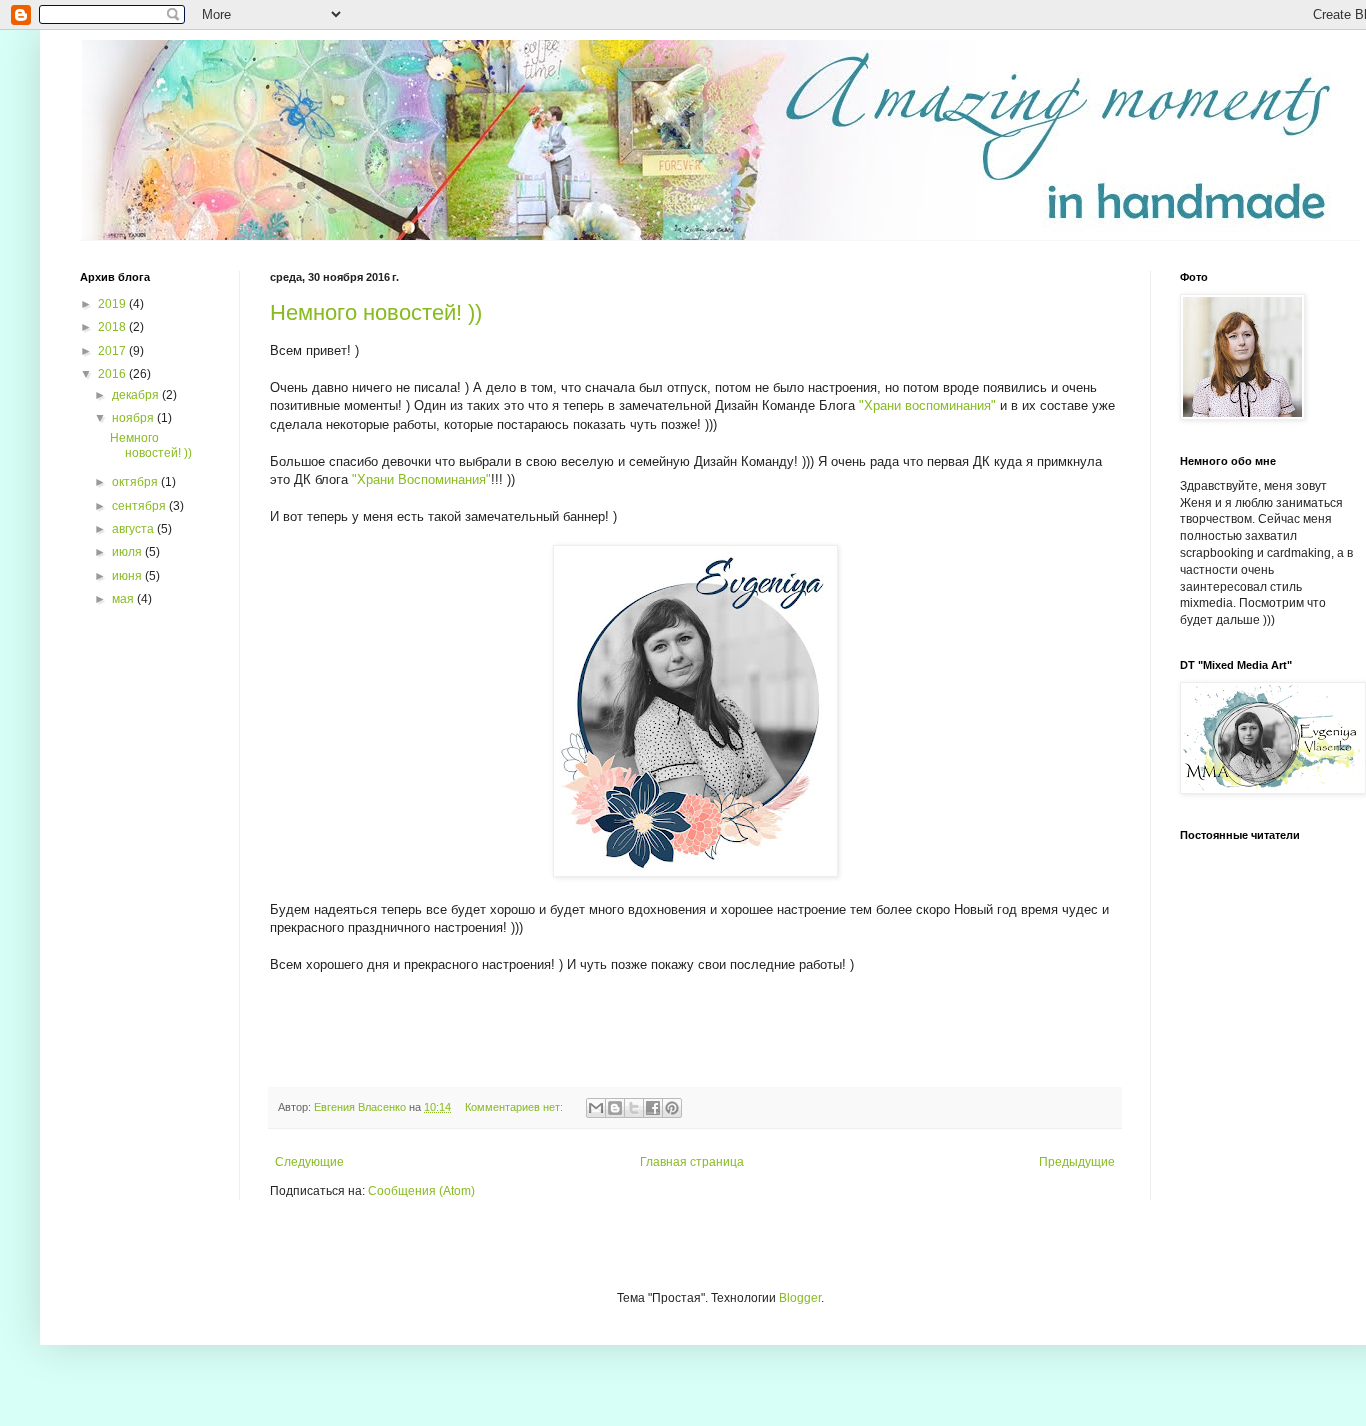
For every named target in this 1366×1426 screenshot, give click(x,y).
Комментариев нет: (515, 1107)
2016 (113, 374)
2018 (113, 327)
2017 (113, 351)
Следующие (309, 1162)
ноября (134, 418)
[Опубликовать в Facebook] (653, 1108)
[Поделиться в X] (634, 1108)
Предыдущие (1077, 1162)
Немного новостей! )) (376, 312)
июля (128, 552)
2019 (113, 304)
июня (128, 576)
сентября (140, 506)
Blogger (800, 1298)
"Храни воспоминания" (927, 405)
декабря (137, 395)
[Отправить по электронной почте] (596, 1108)
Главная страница (692, 1162)
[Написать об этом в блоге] (615, 1108)
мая (124, 599)
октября (136, 482)
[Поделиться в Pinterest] (672, 1108)
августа (134, 529)
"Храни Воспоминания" (421, 479)
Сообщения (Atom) (421, 1191)
